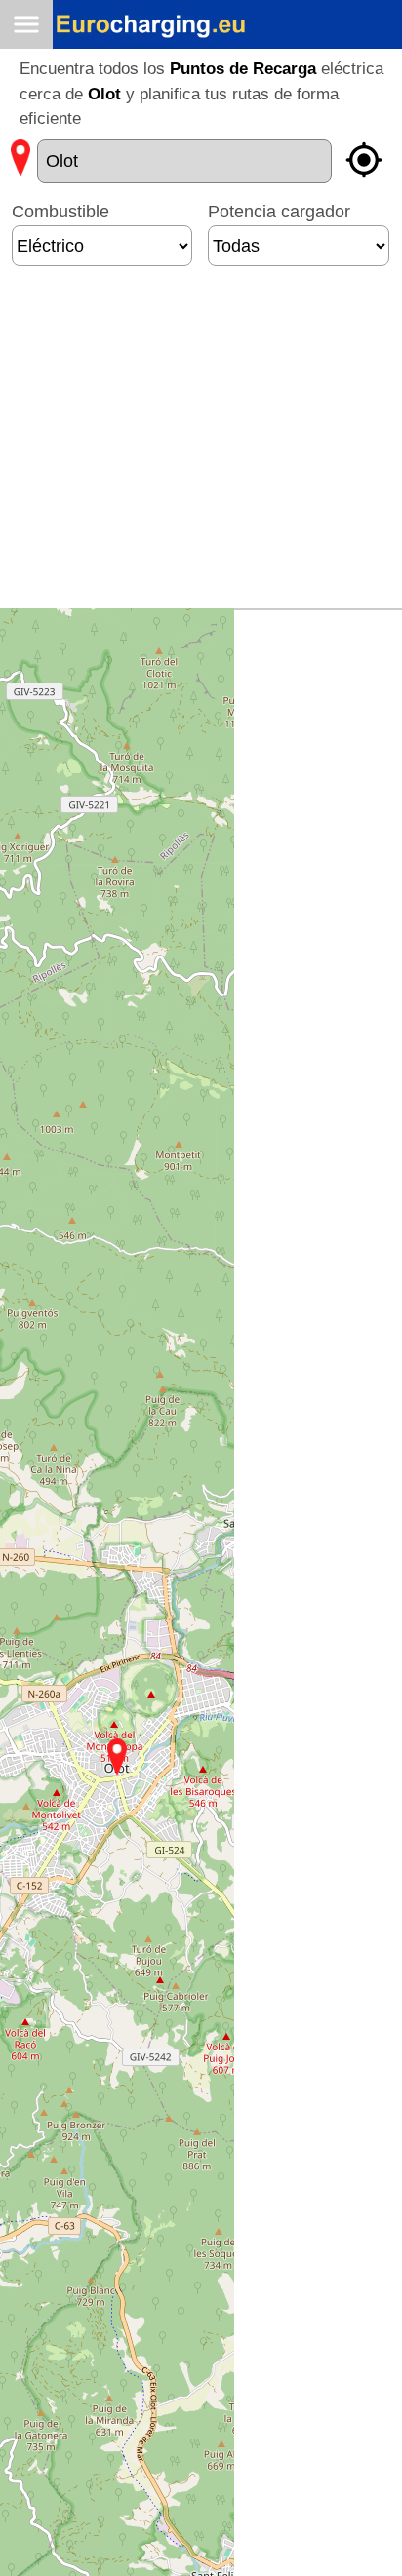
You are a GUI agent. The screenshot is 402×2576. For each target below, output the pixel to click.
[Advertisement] (196, 445)
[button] (117, 1757)
